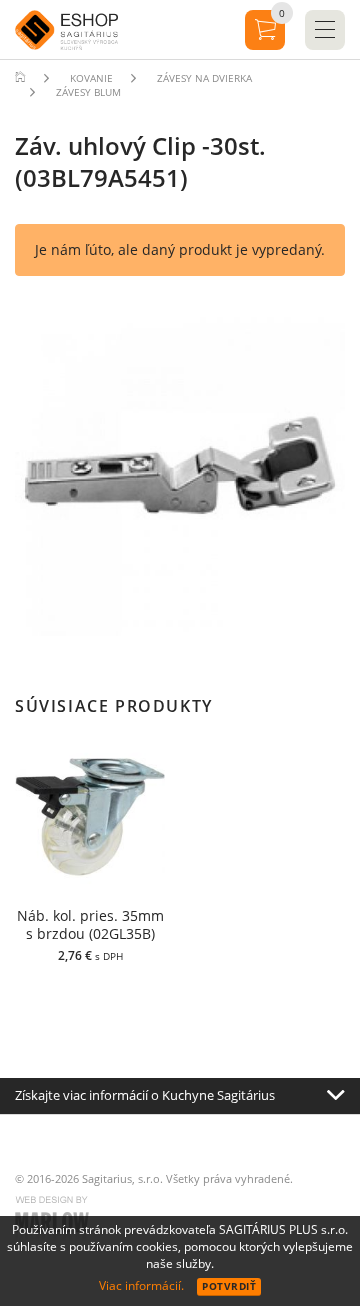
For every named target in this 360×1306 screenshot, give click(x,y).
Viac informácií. (141, 1285)
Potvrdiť (229, 1286)
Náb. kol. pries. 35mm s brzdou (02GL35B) (90, 925)
